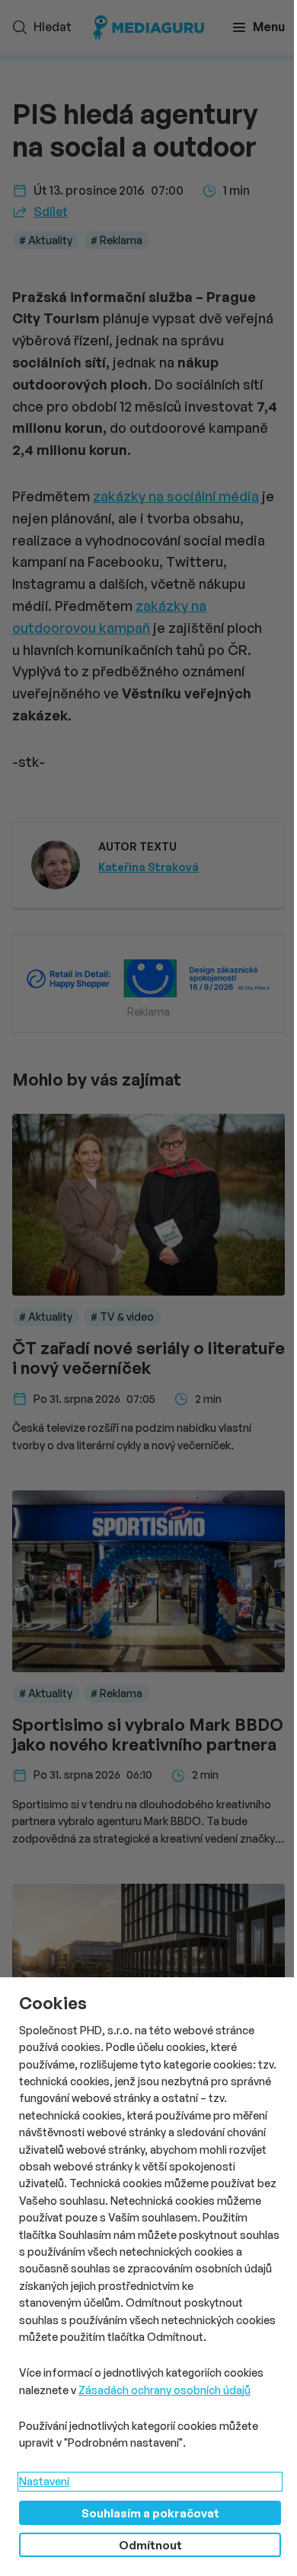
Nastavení (44, 2481)
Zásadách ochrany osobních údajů (164, 2390)
